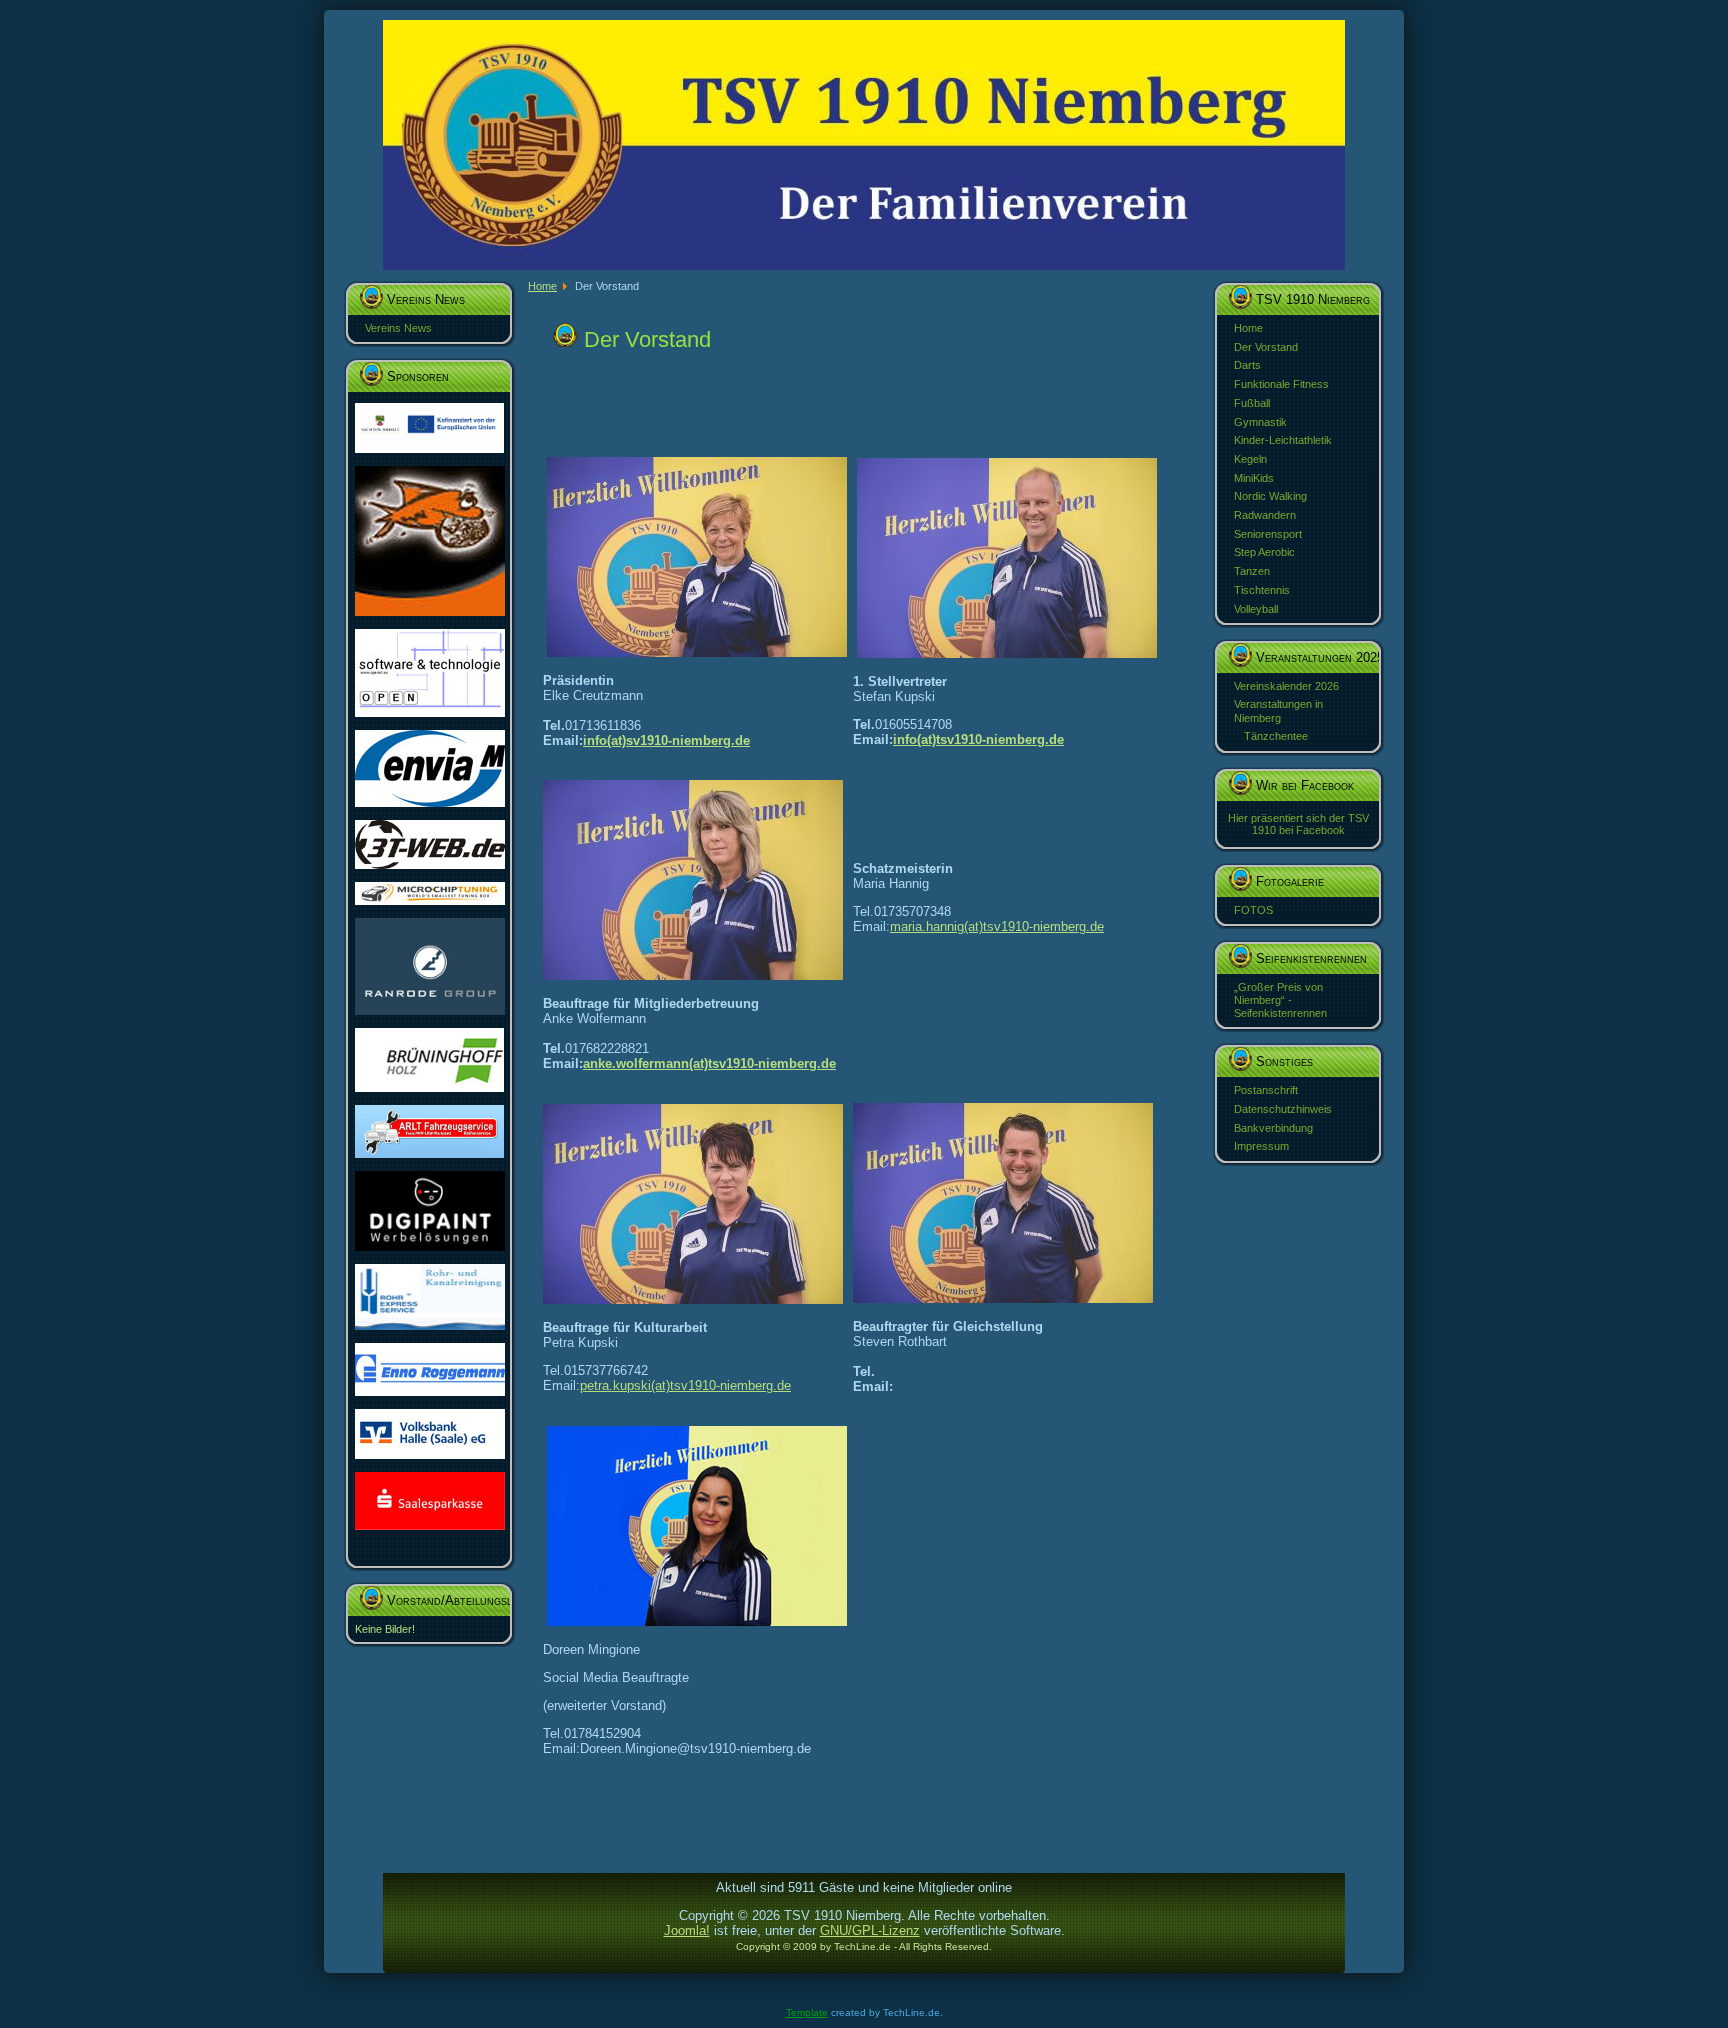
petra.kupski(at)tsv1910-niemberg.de (685, 1385)
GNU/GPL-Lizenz (870, 1930)
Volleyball (1256, 609)
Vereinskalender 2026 (1286, 686)
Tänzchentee (1276, 736)
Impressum (1261, 1146)
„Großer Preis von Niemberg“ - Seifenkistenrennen (1280, 1000)
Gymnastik (1260, 422)
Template (807, 2012)
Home (1248, 328)
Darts (1247, 365)
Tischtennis (1262, 590)
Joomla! (687, 1930)
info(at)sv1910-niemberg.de (666, 740)
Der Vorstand (1266, 347)
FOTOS (1253, 910)
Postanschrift (1266, 1090)
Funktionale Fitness (1281, 384)
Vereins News (398, 328)
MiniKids (1254, 478)
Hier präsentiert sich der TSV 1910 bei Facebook (1298, 824)
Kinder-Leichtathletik (1283, 440)
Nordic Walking (1270, 496)
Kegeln (1250, 459)
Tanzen (1252, 571)
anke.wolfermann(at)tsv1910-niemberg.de (709, 1063)
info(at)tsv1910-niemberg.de (978, 739)
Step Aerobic (1264, 552)
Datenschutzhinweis (1283, 1109)
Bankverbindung (1273, 1128)
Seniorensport (1268, 534)
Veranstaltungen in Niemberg (1278, 710)
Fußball (1252, 403)
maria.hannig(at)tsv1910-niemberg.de (997, 926)
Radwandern (1265, 515)
